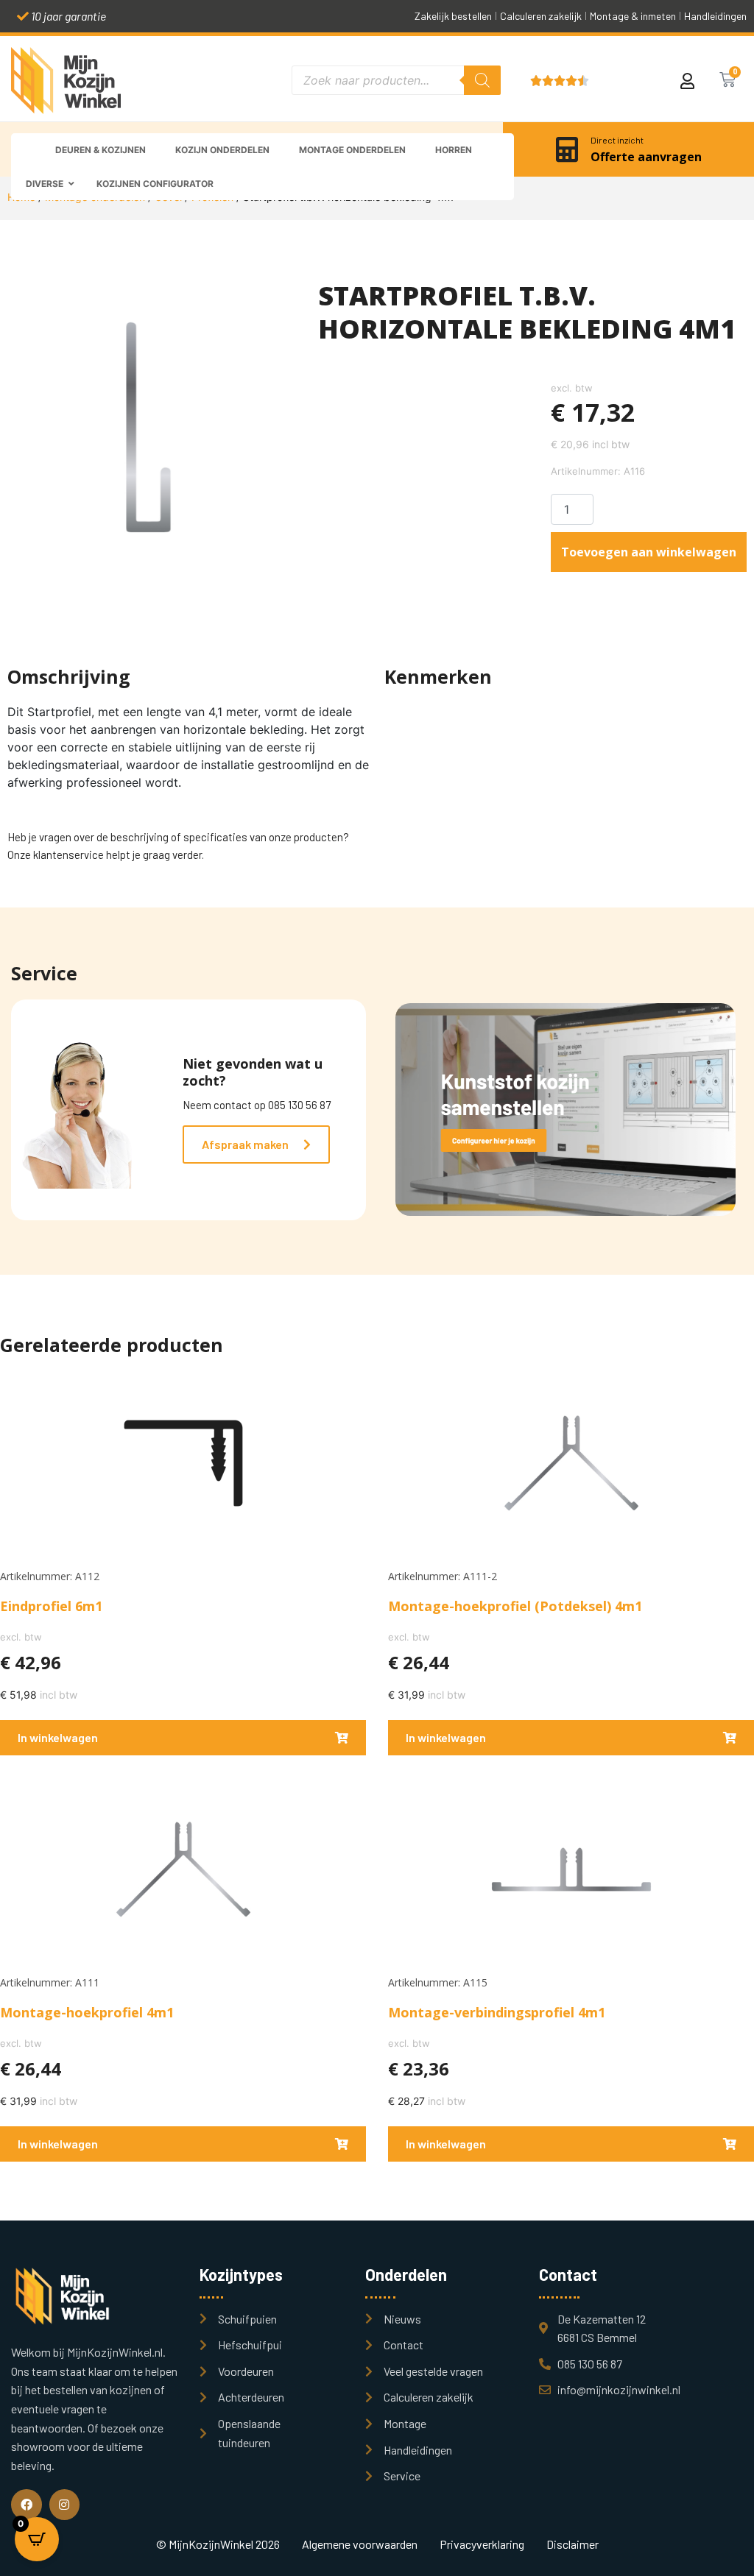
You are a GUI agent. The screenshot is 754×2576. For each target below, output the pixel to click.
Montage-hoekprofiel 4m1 (87, 2012)
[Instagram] (65, 2505)
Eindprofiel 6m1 (51, 1606)
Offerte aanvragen (646, 157)
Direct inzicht (617, 140)
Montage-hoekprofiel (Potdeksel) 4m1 (515, 1606)
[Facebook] (27, 2505)
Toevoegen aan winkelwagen (649, 552)
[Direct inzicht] (567, 149)
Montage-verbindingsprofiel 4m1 (497, 2012)
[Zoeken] (482, 80)
